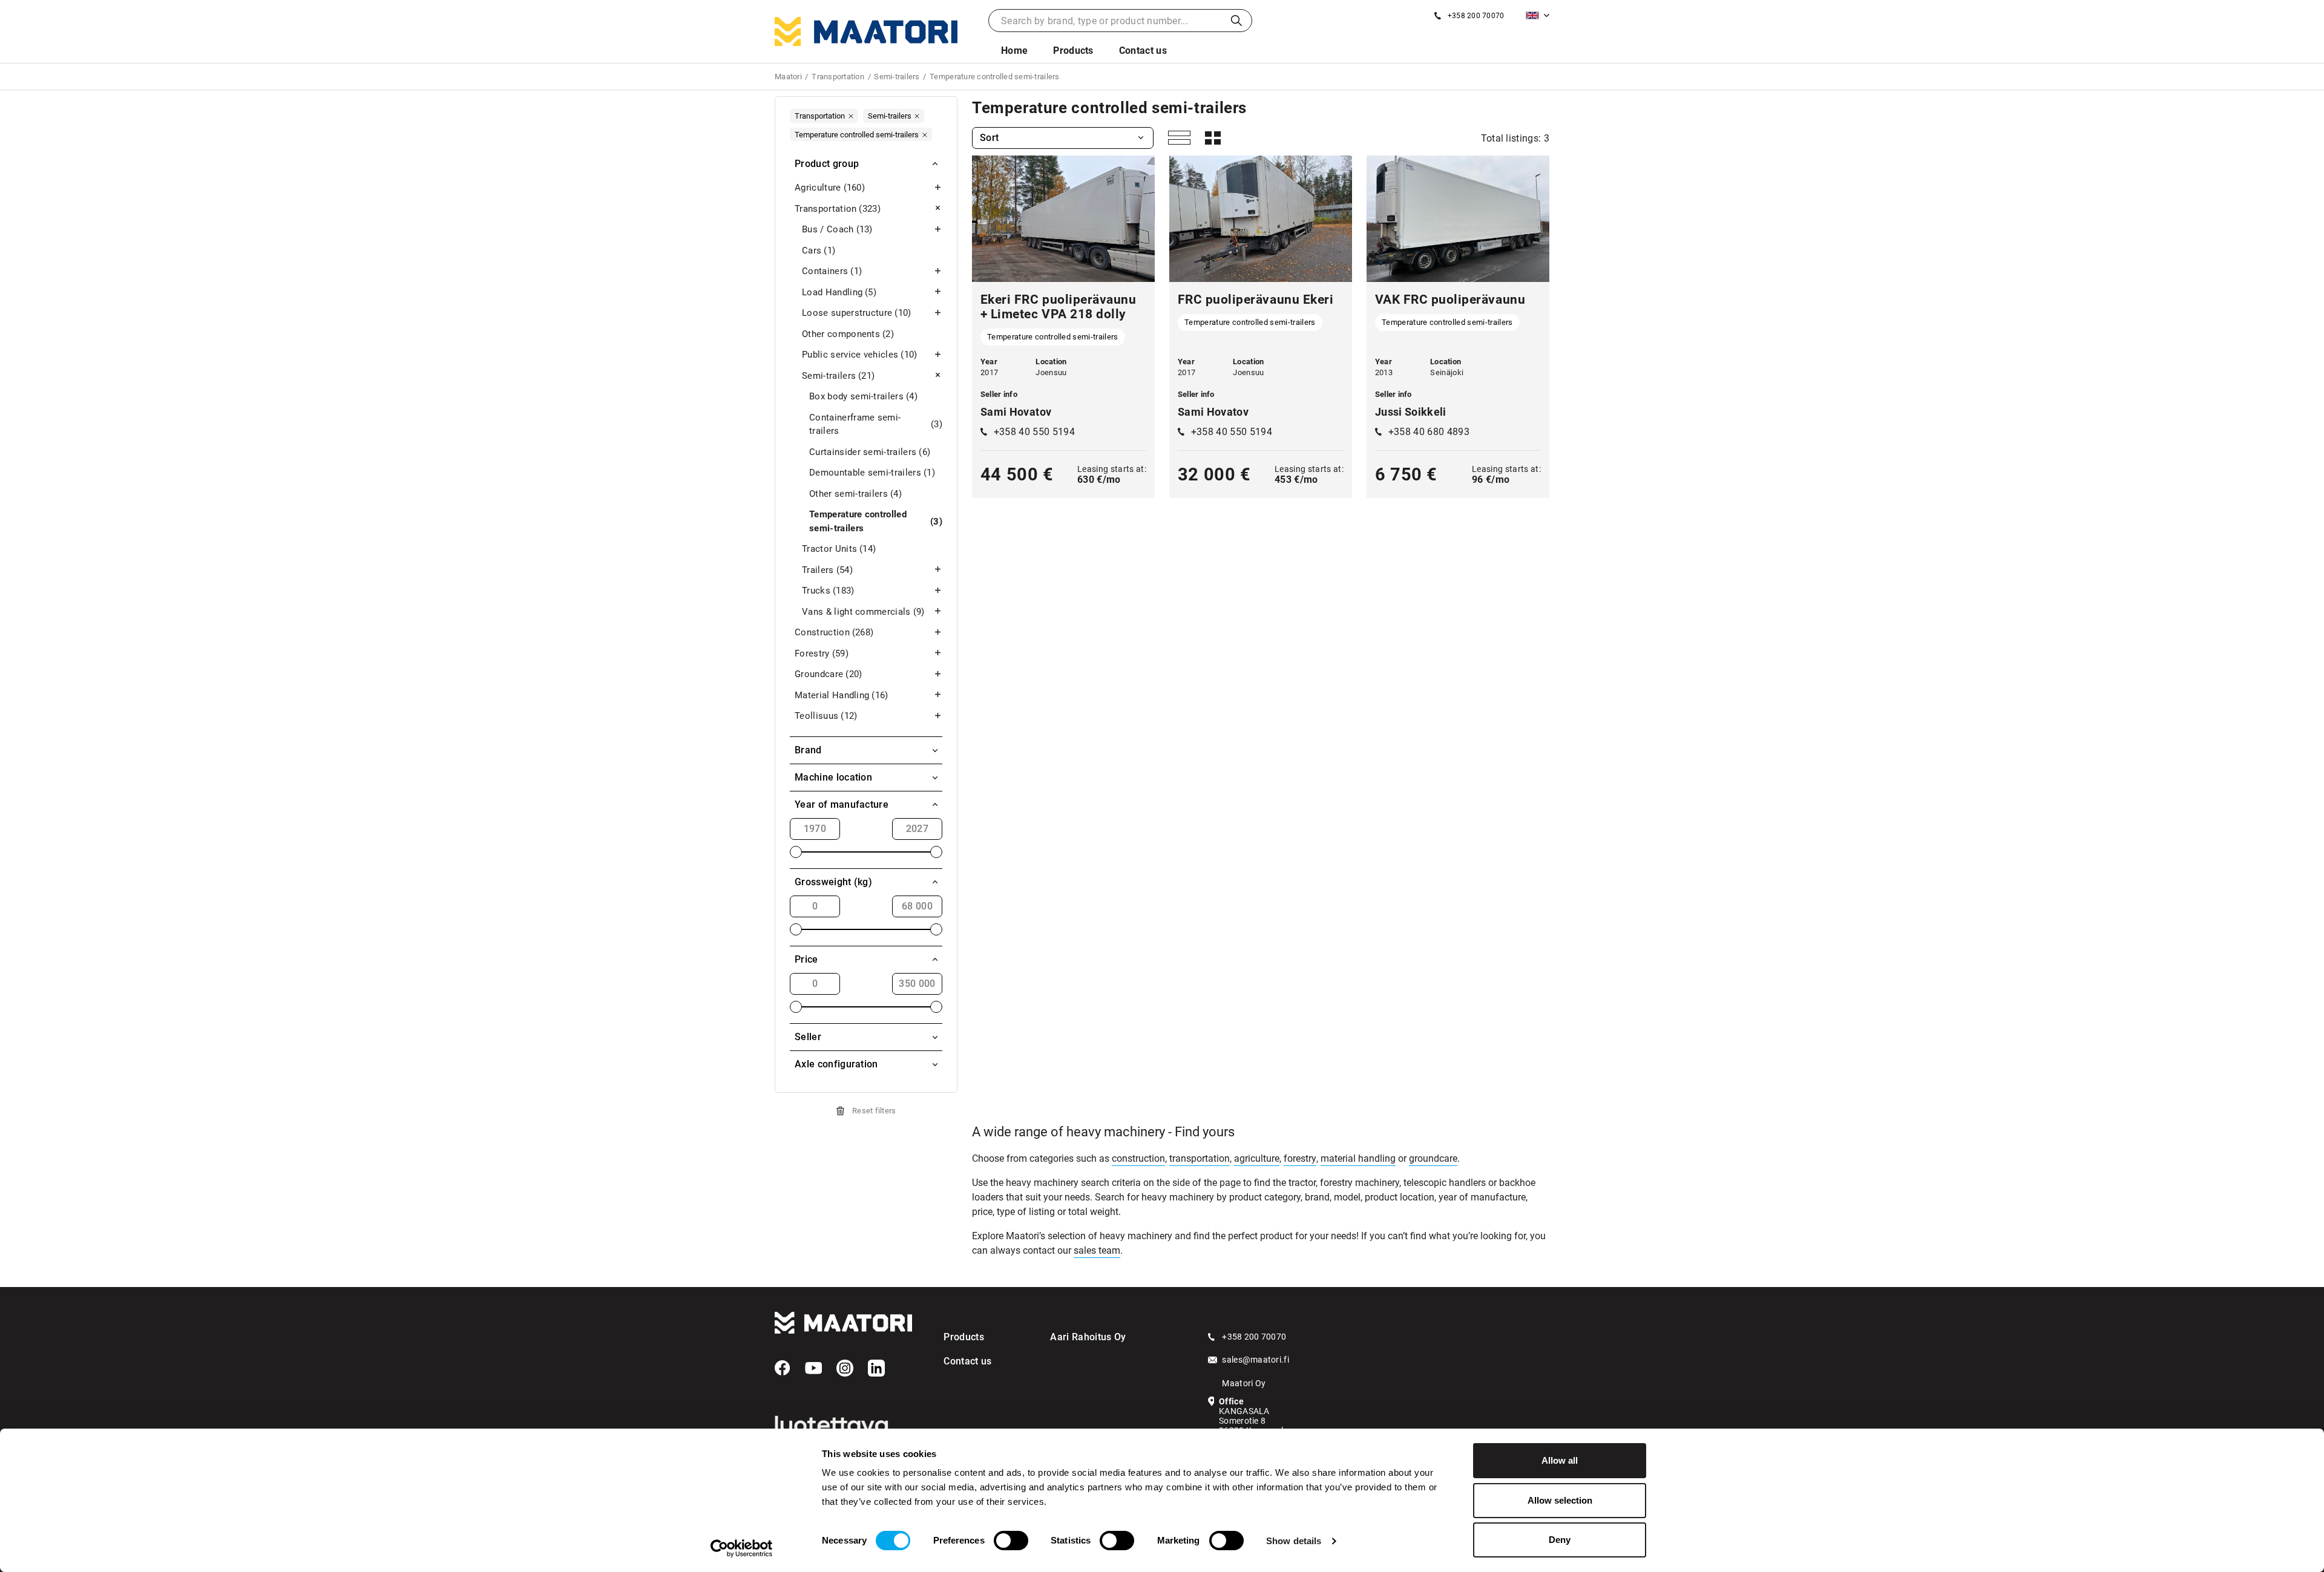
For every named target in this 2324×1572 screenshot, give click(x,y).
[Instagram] (845, 1368)
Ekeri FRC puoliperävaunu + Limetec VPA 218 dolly (1058, 307)
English (1538, 15)
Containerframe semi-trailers (876, 424)
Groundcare (828, 674)
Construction (834, 632)
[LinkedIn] (876, 1368)
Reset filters (874, 1111)
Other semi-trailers (855, 494)
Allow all (1560, 1460)
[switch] (1011, 1541)
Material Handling (842, 695)
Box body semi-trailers (863, 396)
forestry (1300, 1158)
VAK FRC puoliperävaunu (1450, 300)
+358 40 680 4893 (1429, 432)
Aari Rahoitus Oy (1088, 1337)
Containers (832, 271)
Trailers (827, 570)
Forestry (822, 653)
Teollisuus (826, 716)
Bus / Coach (837, 229)
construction (1138, 1158)
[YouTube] (813, 1368)
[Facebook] (783, 1368)
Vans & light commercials (863, 612)
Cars (819, 251)
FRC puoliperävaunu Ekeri (1256, 300)
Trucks (828, 591)
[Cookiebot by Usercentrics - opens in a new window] (742, 1548)
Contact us (1143, 51)
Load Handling (839, 292)
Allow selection (1560, 1500)
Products (1073, 51)
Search (1236, 21)
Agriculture (830, 188)
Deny (1560, 1540)
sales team (1097, 1250)
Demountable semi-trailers (872, 473)
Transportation (838, 209)
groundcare (1433, 1158)
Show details (1294, 1541)
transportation (1200, 1158)
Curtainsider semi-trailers (870, 452)
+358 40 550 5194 (1034, 432)
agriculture (1257, 1158)
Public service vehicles (860, 355)
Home (1014, 51)
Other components (848, 334)
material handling (1358, 1158)
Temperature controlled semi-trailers (876, 521)
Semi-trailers (838, 376)
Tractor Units (839, 549)
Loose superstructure (857, 313)
